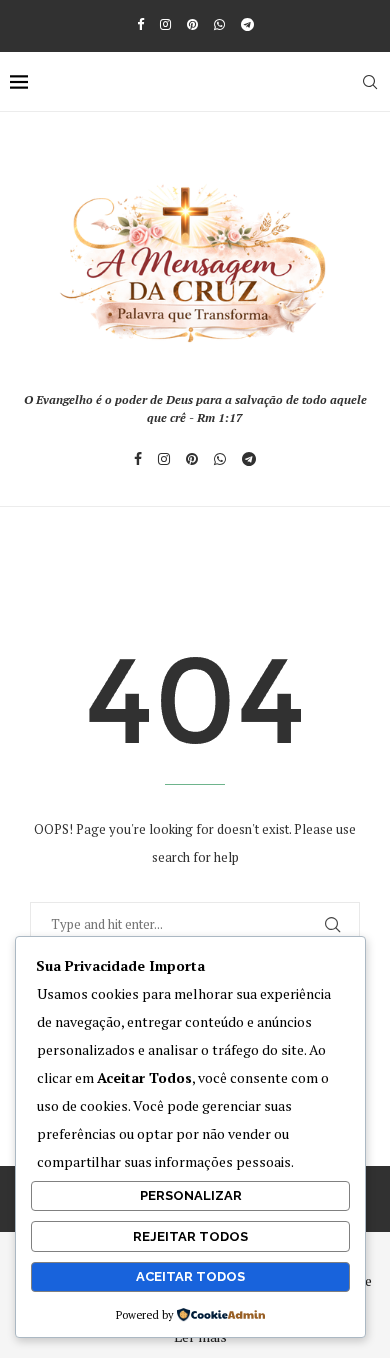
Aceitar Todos (190, 1276)
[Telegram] (247, 24)
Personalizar (191, 1195)
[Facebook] (140, 24)
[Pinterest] (192, 24)
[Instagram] (165, 24)
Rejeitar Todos (190, 1236)
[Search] (370, 82)
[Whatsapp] (219, 24)
